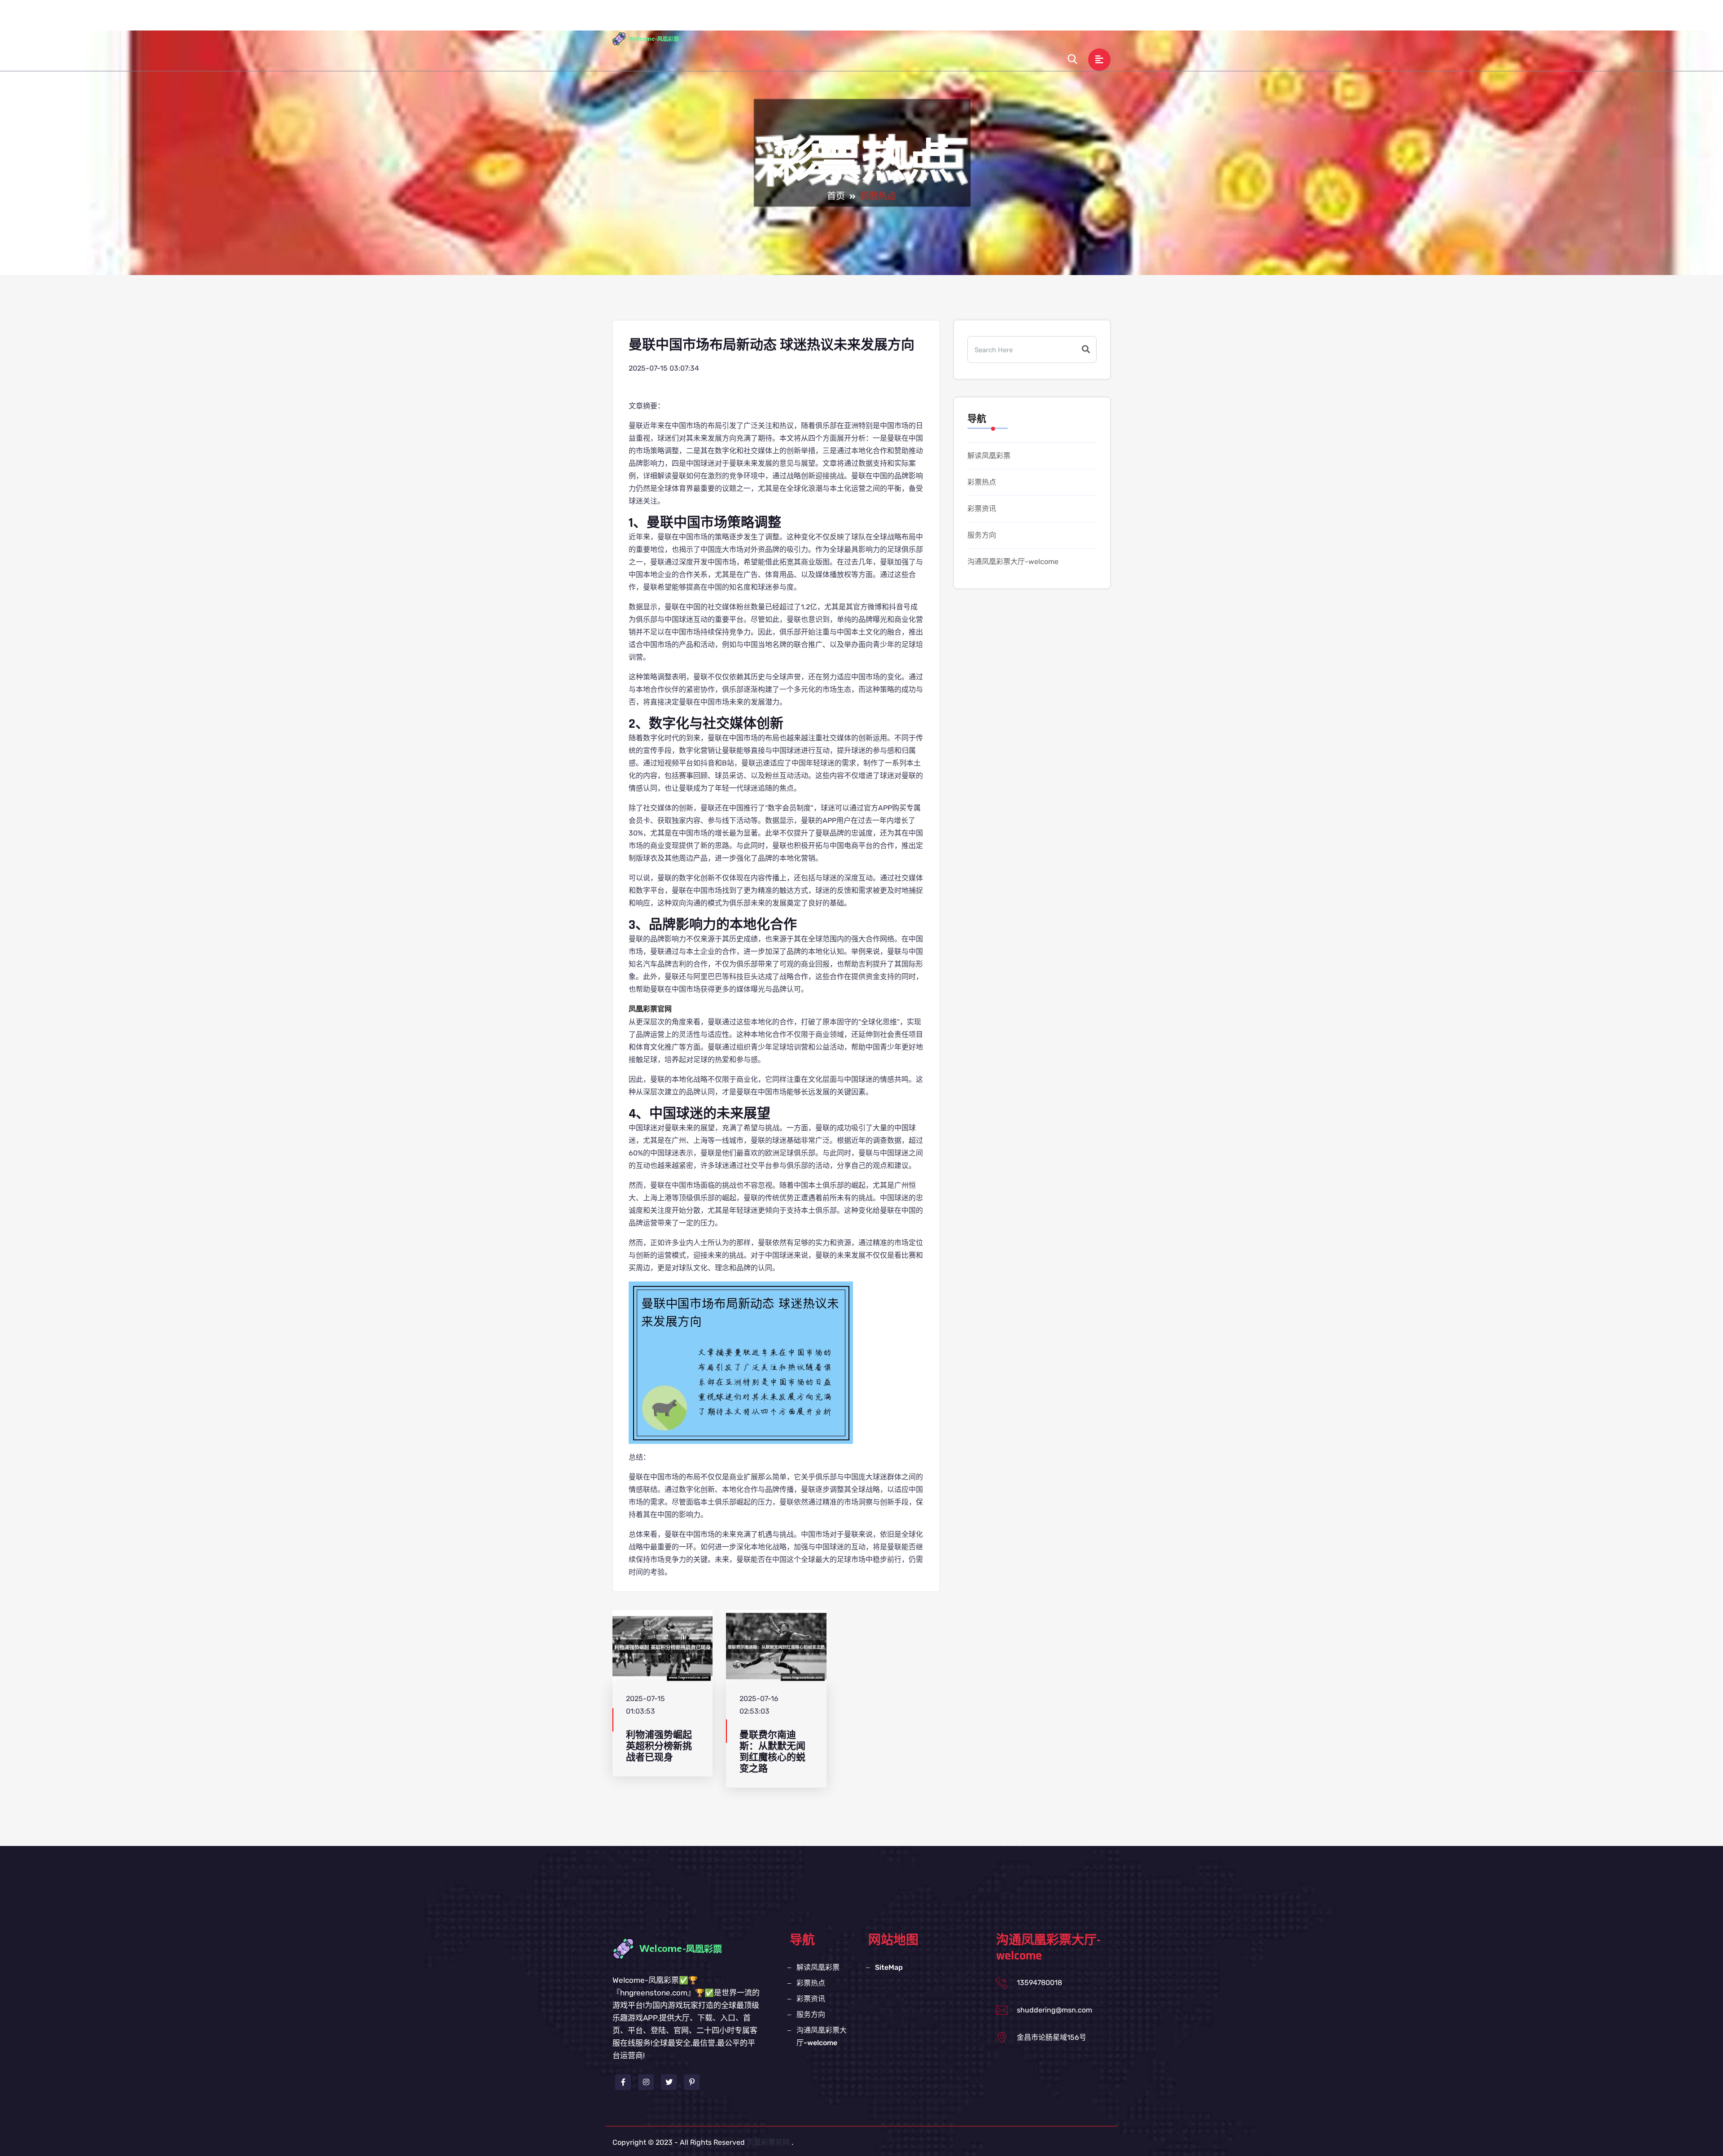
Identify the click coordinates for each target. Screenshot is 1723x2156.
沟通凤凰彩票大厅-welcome (1047, 20)
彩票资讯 (923, 20)
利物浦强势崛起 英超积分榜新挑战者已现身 (659, 1746)
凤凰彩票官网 (768, 2142)
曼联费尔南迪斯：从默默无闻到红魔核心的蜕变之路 (772, 1752)
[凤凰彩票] (653, 38)
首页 (778, 20)
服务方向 (969, 20)
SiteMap (889, 1967)
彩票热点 (877, 20)
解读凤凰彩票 (823, 20)
